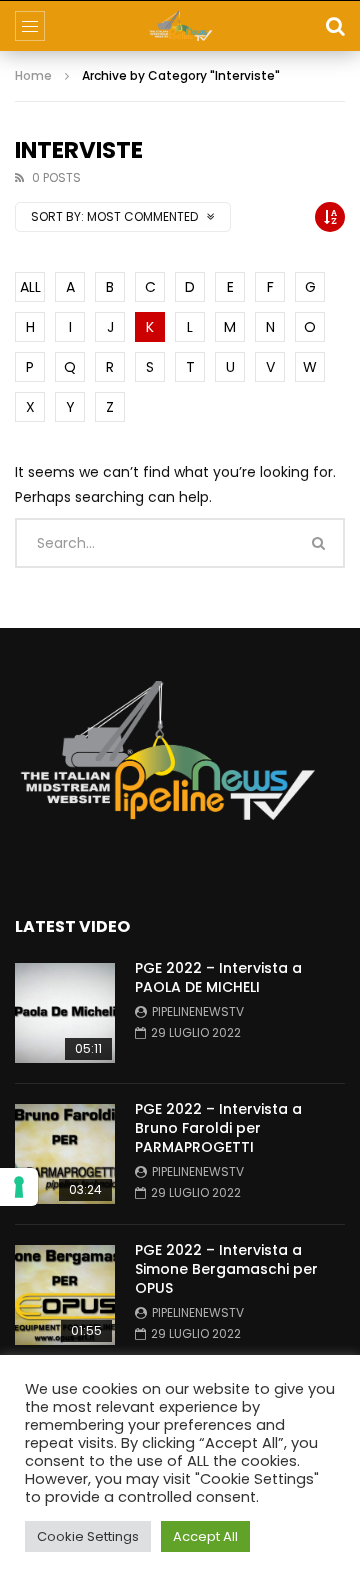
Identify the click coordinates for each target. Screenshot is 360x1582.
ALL (30, 287)
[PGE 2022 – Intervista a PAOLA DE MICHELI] (65, 1013)
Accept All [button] (205, 1536)
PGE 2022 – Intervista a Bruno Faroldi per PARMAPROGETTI (218, 1128)
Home (33, 75)
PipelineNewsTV (198, 1011)
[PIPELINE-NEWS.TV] (180, 26)
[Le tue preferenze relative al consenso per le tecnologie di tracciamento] (19, 1187)
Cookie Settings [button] (88, 1536)
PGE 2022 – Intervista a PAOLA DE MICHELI (218, 977)
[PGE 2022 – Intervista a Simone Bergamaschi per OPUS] (65, 1295)
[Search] (335, 26)
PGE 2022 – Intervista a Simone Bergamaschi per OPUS (226, 1269)
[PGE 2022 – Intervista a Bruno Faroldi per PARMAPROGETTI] (65, 1154)
